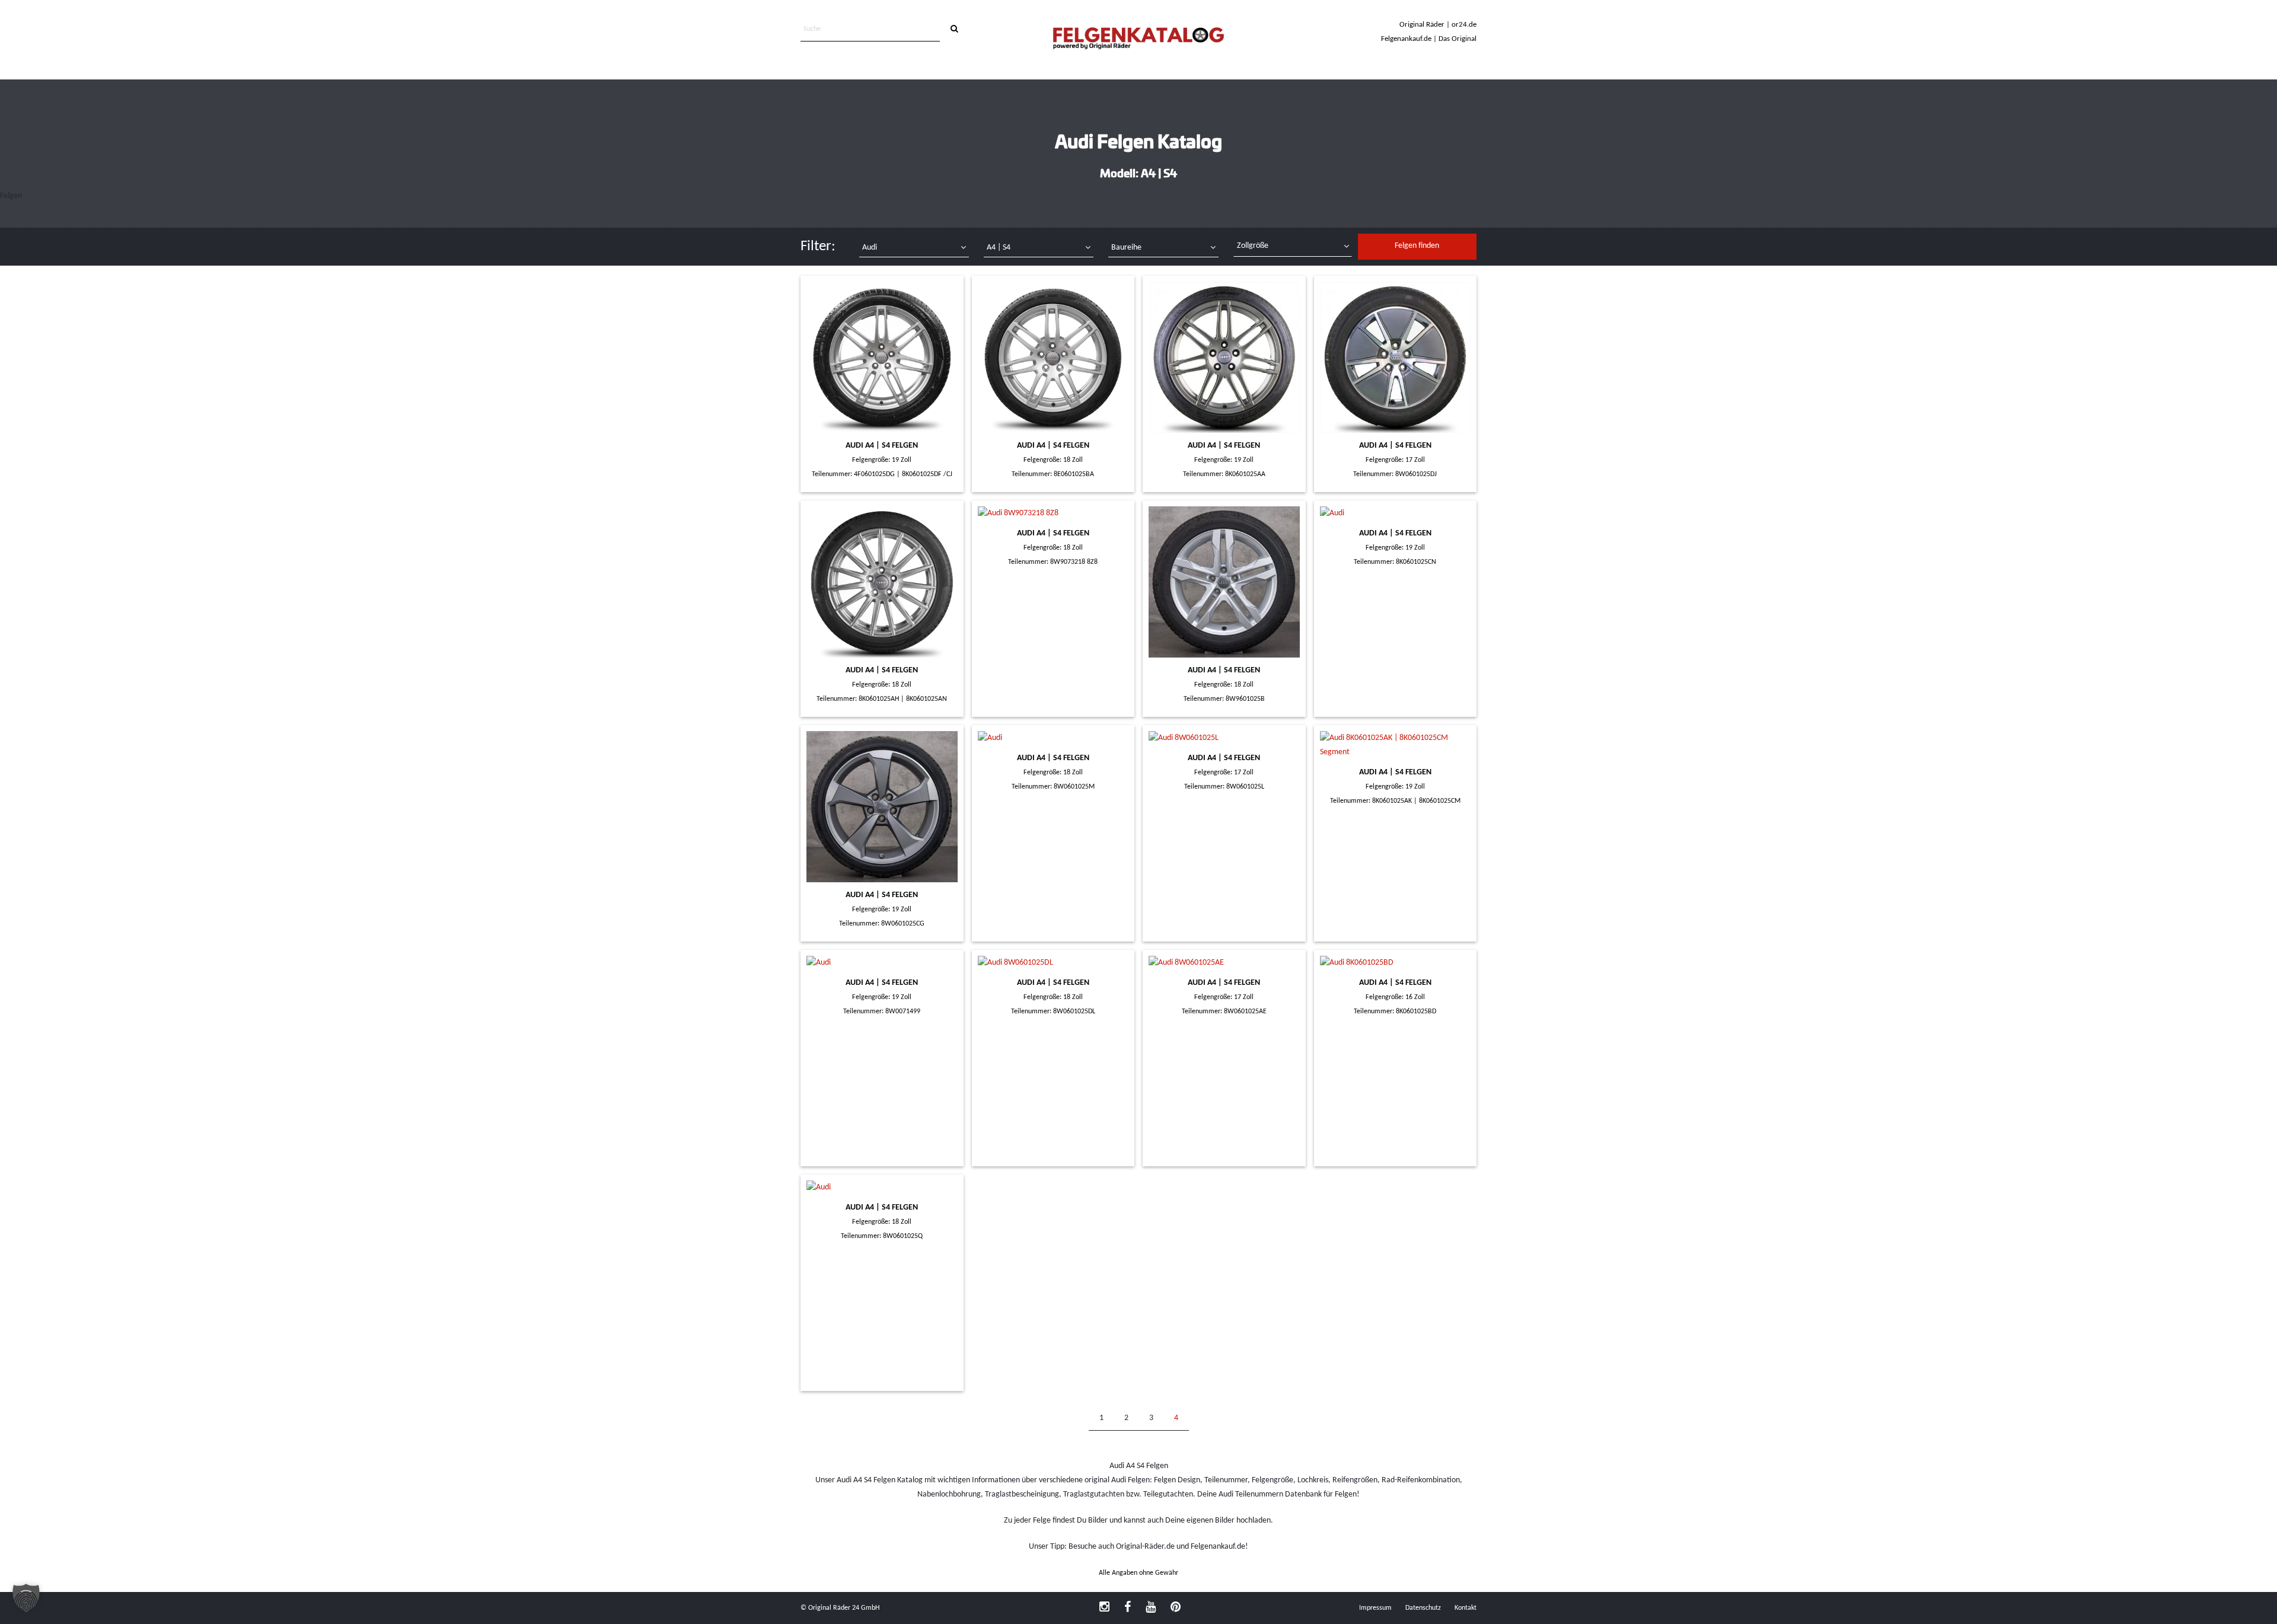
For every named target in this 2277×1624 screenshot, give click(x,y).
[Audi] (1224, 357)
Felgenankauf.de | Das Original (1429, 39)
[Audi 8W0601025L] (1224, 738)
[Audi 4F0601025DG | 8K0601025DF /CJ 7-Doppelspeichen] (882, 357)
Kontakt (1466, 1608)
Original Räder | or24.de (1438, 25)
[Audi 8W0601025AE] (1224, 963)
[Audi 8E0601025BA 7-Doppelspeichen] (1053, 357)
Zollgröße (1253, 246)
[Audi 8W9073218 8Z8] (1053, 513)
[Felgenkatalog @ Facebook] (1128, 1608)
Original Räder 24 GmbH (844, 1608)
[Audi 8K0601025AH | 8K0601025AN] (882, 582)
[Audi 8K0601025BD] (1396, 963)
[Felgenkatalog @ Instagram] (1104, 1608)
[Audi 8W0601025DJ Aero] (1396, 357)
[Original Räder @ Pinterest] (1176, 1608)
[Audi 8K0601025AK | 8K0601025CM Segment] (1396, 745)
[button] (26, 1598)
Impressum (1375, 1608)
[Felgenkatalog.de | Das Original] (1138, 39)
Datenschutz (1423, 1608)
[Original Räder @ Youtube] (1151, 1608)
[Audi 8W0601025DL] (1053, 963)
